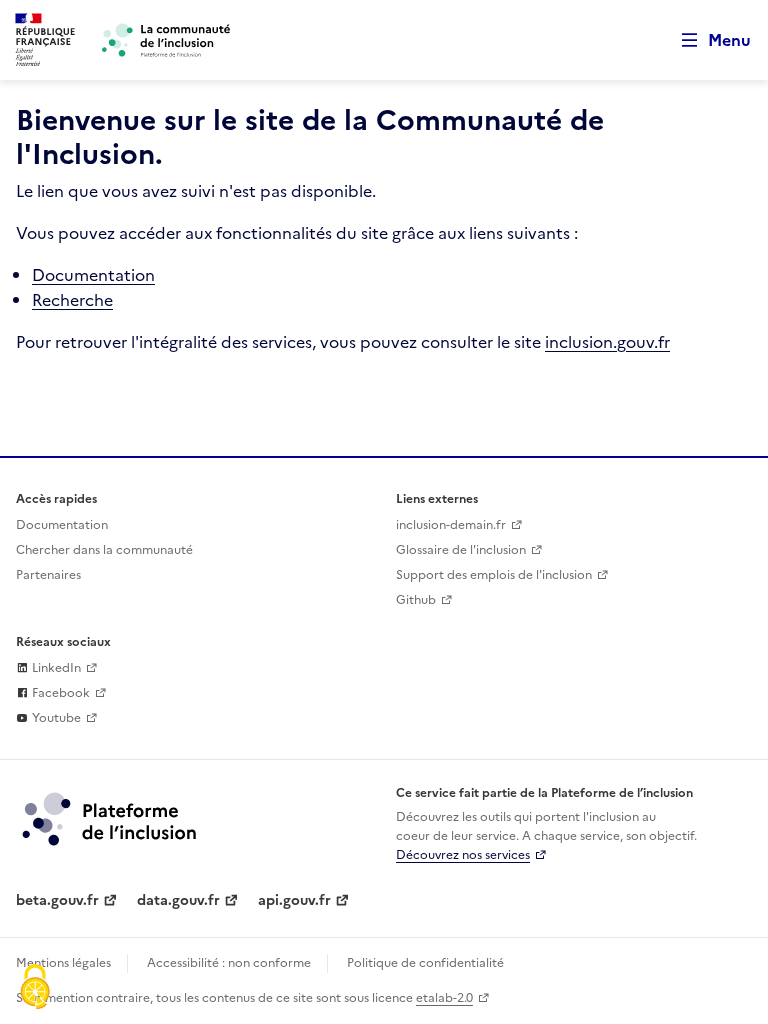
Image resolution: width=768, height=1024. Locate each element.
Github (416, 600)
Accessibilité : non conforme (229, 963)
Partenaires (48, 575)
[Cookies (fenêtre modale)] (35, 989)
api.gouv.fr (294, 900)
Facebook (59, 693)
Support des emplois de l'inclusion (494, 575)
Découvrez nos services (463, 855)
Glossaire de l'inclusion (461, 550)
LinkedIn (55, 668)
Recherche (72, 300)
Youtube (55, 718)
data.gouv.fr (178, 900)
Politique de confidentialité (425, 963)
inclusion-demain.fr (451, 525)
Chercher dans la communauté (104, 550)
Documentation (93, 275)
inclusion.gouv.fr (607, 342)
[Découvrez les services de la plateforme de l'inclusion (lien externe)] (111, 818)
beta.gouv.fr (57, 900)
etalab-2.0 (444, 998)
